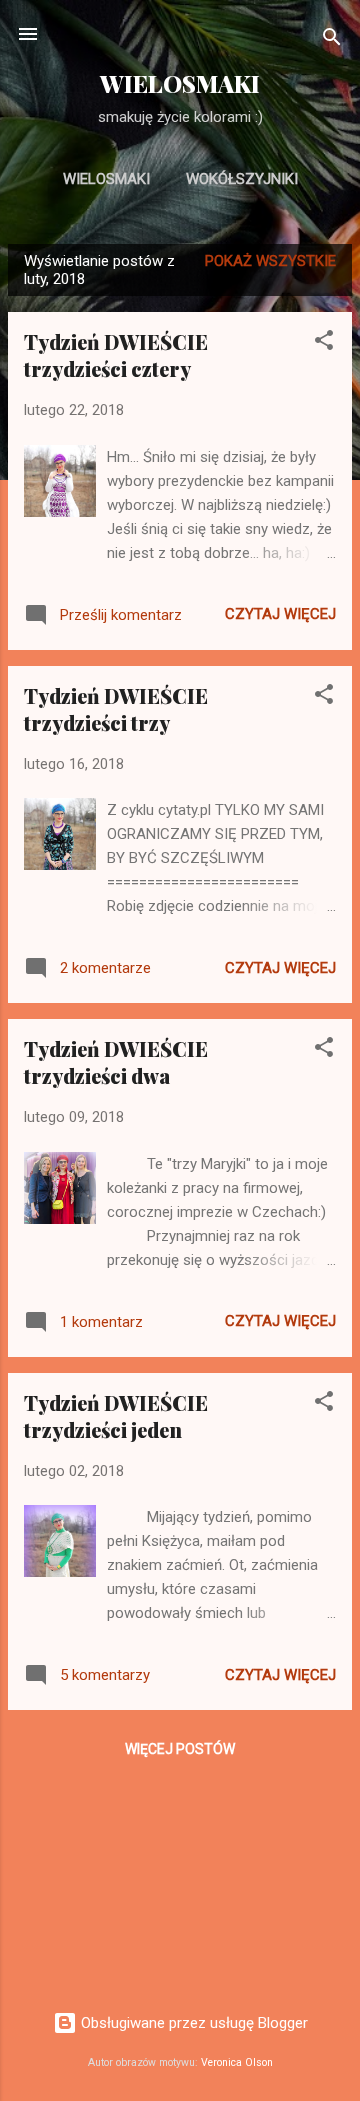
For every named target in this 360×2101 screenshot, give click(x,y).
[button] (324, 343)
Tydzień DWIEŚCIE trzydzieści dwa (116, 1062)
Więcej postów (180, 1749)
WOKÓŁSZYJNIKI (242, 179)
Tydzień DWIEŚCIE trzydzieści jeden (116, 1416)
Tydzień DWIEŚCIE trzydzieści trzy (116, 709)
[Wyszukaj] (332, 40)
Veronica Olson (237, 2062)
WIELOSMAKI (180, 83)
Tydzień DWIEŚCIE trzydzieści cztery (116, 355)
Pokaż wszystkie (270, 261)
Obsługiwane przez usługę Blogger (192, 2023)
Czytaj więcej (280, 614)
